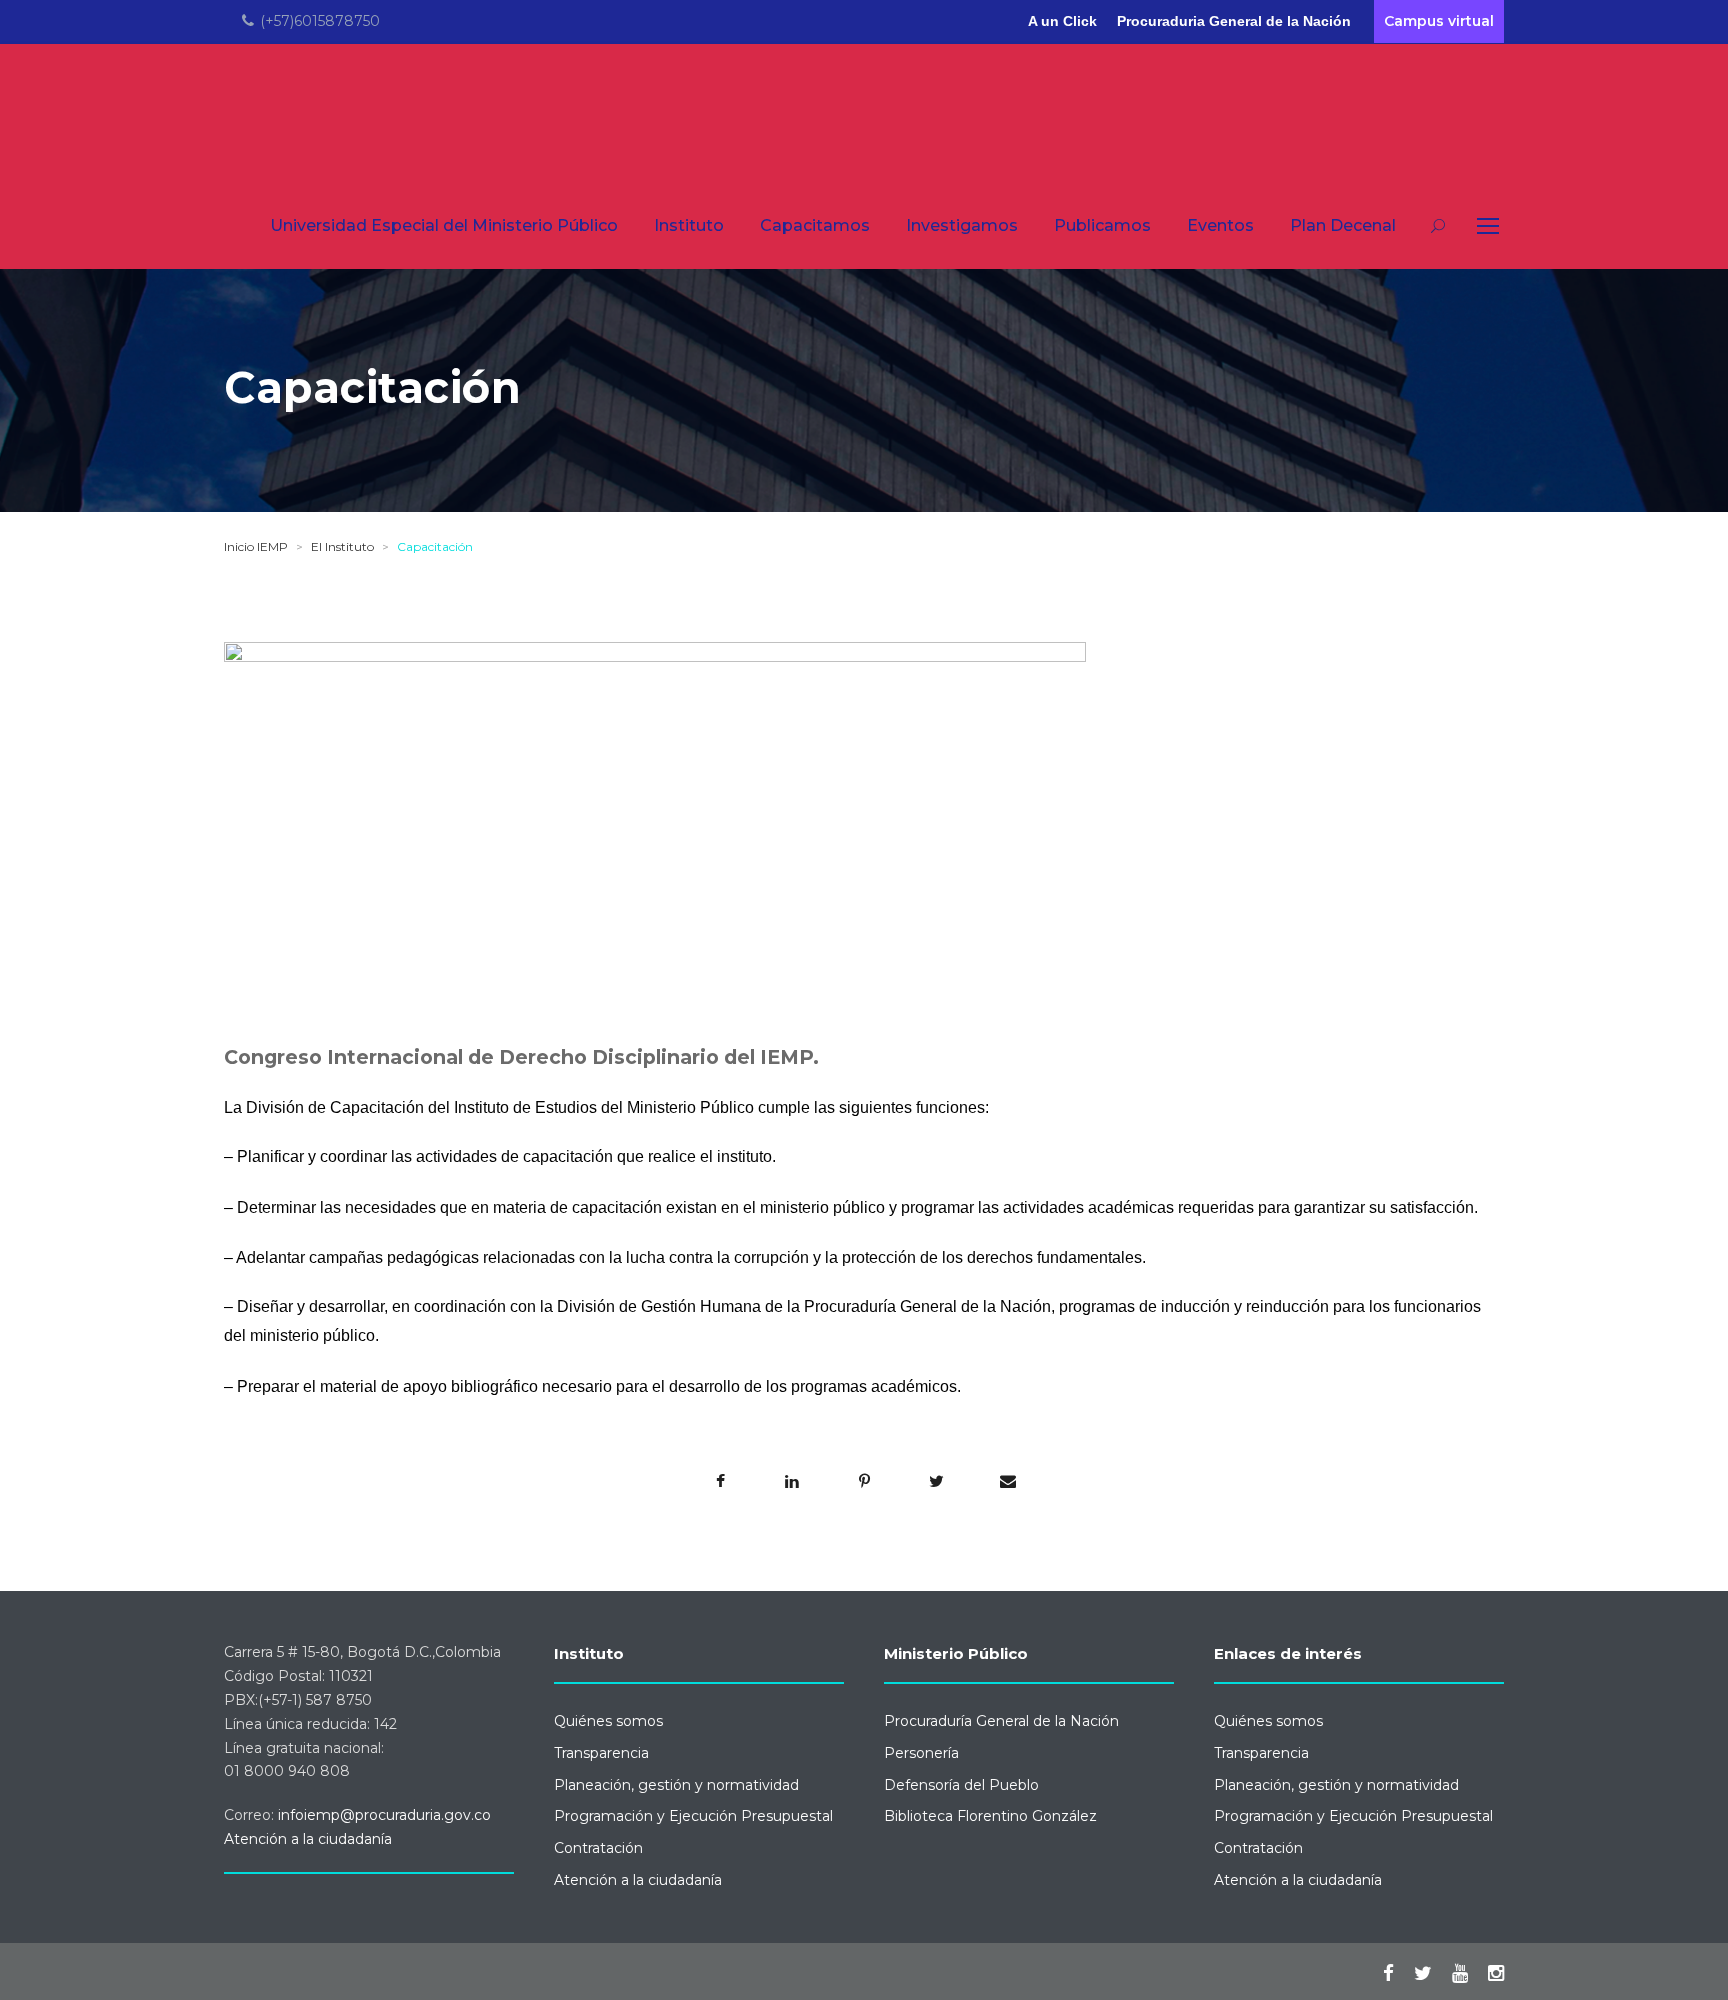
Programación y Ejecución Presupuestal (693, 1816)
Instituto (689, 225)
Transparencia (601, 1753)
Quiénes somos (608, 1721)
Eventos (1220, 225)
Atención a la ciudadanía (308, 1839)
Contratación (598, 1848)
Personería (921, 1753)
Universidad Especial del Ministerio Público (444, 225)
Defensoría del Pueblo (961, 1785)
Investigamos (962, 225)
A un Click (1062, 21)
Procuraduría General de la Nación (1001, 1721)
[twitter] (1423, 1973)
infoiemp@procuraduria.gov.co (384, 1815)
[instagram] (1496, 1973)
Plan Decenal (1343, 225)
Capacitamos (815, 225)
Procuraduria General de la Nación (1234, 21)
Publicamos (1102, 225)
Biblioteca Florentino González (990, 1816)
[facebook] (1388, 1973)
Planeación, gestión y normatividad (676, 1785)
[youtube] (1460, 1973)
